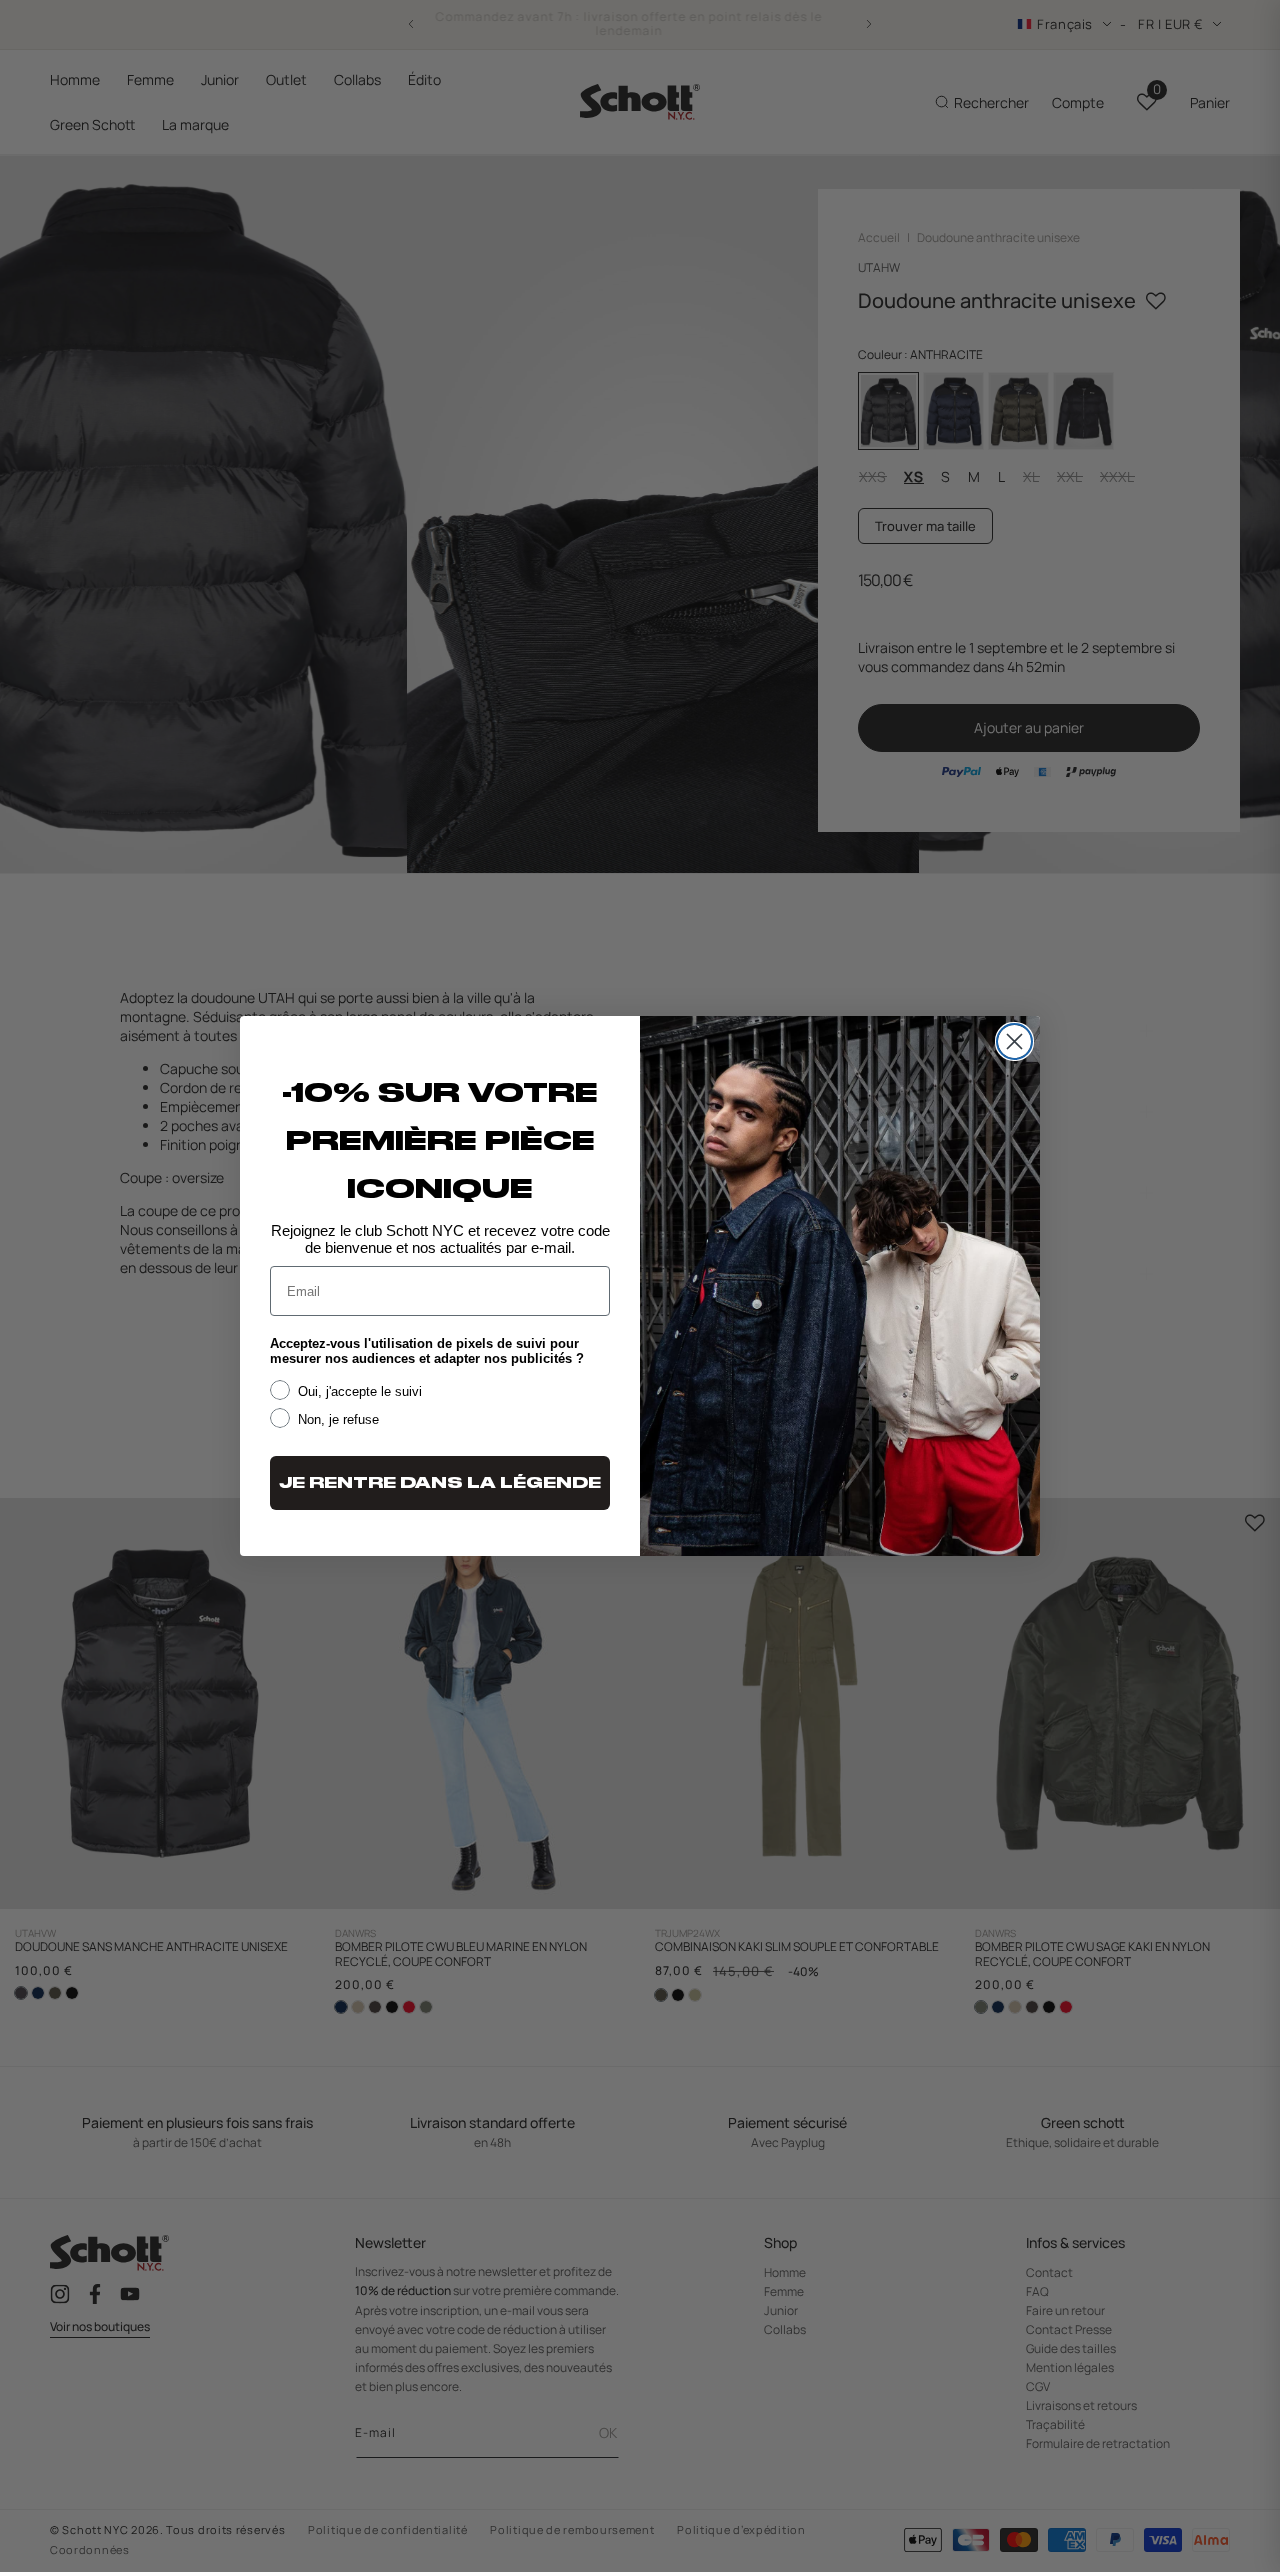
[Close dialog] (1014, 1041)
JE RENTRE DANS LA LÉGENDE (440, 1483)
